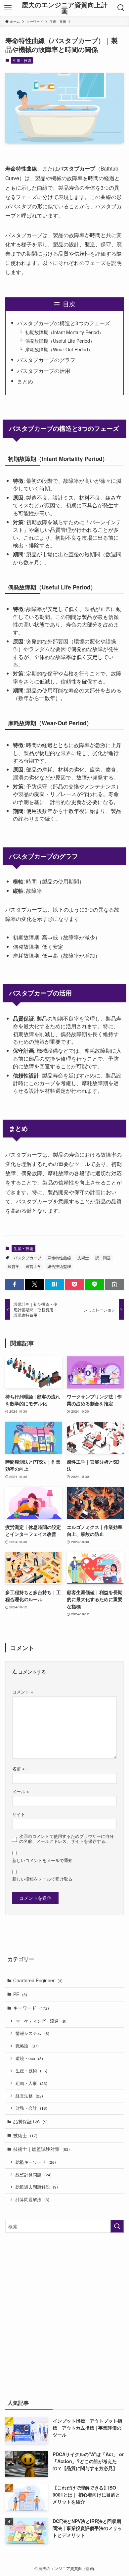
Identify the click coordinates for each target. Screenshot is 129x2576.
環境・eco (29, 2058)
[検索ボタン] (121, 8)
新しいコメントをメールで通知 (42, 1860)
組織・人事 (31, 2083)
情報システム (32, 2033)
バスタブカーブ (27, 1258)
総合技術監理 (59, 1266)
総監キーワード (36, 2162)
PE (20, 1994)
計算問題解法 (32, 2199)
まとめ (25, 381)
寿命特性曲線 (59, 1258)
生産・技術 (22, 60)
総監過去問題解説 (37, 2187)
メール (21, 1792)
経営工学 (33, 1266)
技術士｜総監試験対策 (42, 2149)
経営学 (14, 1266)
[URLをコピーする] (114, 1285)
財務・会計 (31, 2108)
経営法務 (29, 2096)
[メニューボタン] (8, 8)
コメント (23, 1692)
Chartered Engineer (38, 1980)
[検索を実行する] (117, 2226)
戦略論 (27, 2046)
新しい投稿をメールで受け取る (42, 1879)
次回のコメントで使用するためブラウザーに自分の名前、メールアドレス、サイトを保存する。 (66, 1839)
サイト (19, 1814)
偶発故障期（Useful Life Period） (60, 341)
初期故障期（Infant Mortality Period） (64, 332)
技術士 (83, 1258)
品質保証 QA (30, 2121)
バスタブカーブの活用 (44, 371)
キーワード (31, 2008)
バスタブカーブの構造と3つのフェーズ (64, 323)
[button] (15, 1285)
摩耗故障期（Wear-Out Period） (59, 349)
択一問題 (103, 1258)
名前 (18, 1769)
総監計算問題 (34, 2175)
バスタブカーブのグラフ (46, 360)
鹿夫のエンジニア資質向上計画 (64, 8)
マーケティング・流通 (41, 2021)
